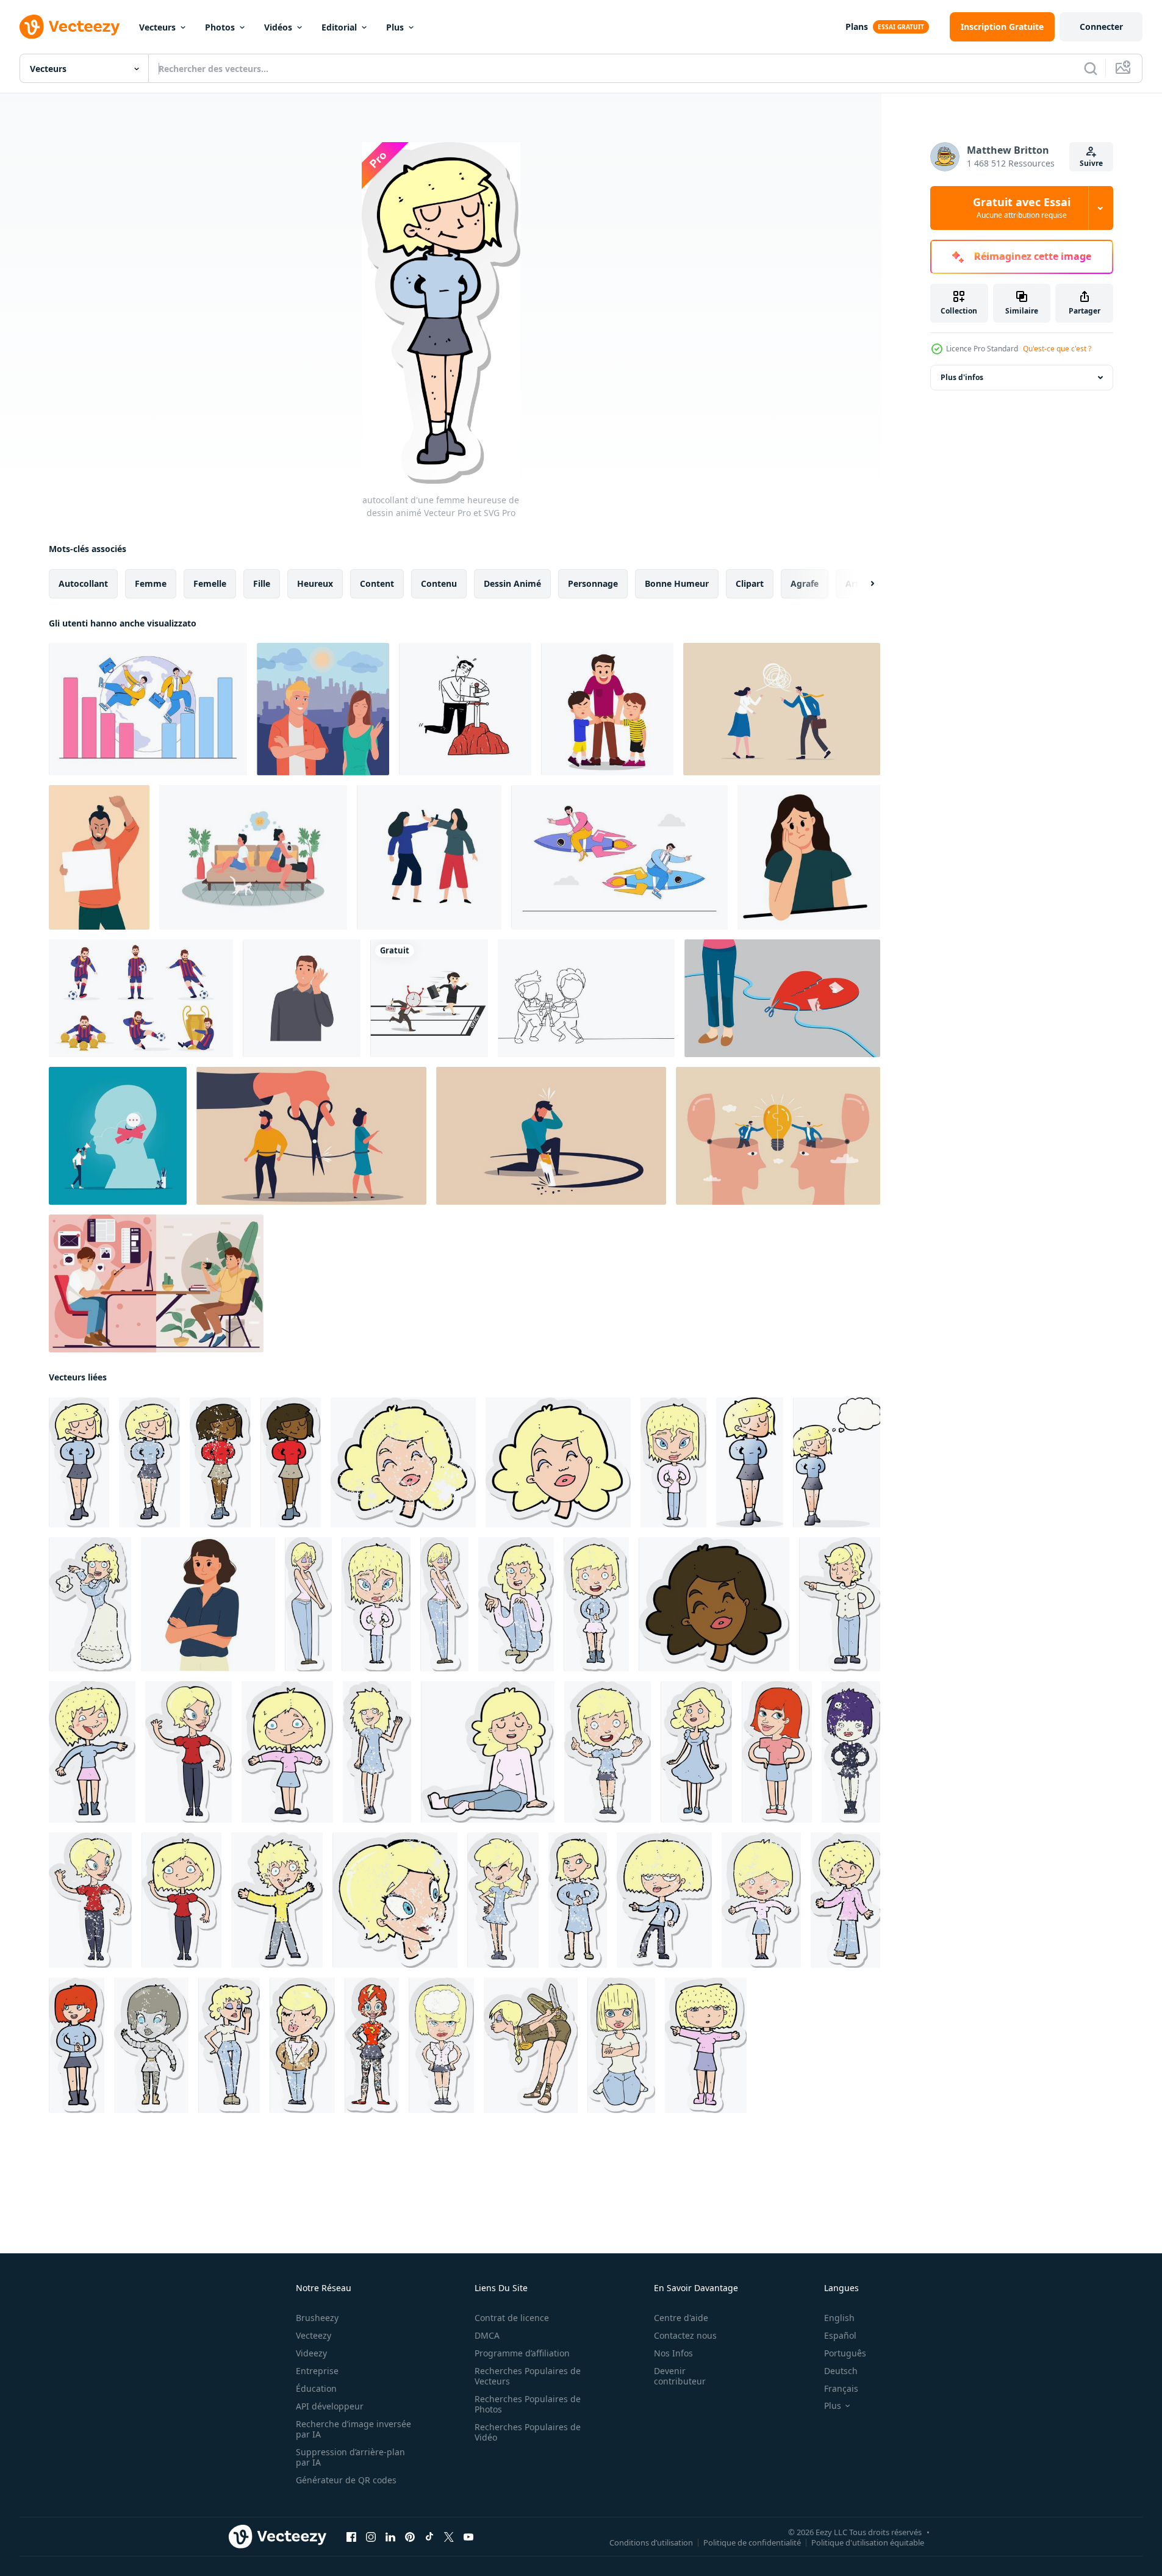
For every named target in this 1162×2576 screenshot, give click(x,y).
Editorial (339, 27)
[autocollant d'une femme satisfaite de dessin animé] (673, 1462)
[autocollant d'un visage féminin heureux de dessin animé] (558, 1462)
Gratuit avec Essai (1022, 208)
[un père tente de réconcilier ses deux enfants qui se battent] (607, 709)
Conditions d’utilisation (651, 2542)
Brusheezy (317, 2318)
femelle (210, 583)
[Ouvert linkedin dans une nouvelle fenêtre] (390, 2537)
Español (840, 2335)
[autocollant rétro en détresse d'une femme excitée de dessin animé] (596, 1604)
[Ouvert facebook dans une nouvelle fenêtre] (351, 2537)
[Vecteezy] (70, 27)
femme (151, 583)
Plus (395, 27)
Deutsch (841, 2371)
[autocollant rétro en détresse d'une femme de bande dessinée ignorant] (229, 2045)
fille (262, 583)
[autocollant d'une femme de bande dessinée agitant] (188, 1752)
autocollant (83, 583)
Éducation (316, 2388)
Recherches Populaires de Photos (528, 2404)
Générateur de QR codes (346, 2480)
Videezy (311, 2353)
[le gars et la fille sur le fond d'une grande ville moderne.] (323, 709)
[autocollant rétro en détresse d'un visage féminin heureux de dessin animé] (403, 1462)
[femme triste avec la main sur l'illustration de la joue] (809, 857)
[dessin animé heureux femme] (750, 1462)
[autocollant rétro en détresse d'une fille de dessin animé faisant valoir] (503, 1900)
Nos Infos (673, 2353)
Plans (857, 27)
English (839, 2318)
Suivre (1091, 163)
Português (845, 2353)
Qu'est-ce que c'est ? (1057, 349)
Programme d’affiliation (522, 2353)
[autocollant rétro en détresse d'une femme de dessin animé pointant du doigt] (608, 1752)
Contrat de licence (512, 2318)
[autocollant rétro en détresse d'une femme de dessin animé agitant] (90, 1900)
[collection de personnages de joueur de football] (141, 998)
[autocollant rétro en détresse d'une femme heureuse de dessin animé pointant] (664, 1900)
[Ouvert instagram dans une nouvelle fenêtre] (371, 2537)
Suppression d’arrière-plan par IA (350, 2457)
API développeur (330, 2406)
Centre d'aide (681, 2318)
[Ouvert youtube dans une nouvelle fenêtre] (468, 2537)
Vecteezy (314, 2335)
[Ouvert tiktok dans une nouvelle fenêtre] (429, 2537)
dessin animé (512, 583)
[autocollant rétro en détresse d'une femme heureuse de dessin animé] (149, 1462)
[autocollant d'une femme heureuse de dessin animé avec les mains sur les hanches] (777, 1752)
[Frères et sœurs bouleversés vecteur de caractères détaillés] (253, 857)
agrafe (805, 583)
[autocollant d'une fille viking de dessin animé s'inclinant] (531, 2045)
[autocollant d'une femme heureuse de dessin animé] (79, 1462)
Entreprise (317, 2371)
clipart (750, 583)
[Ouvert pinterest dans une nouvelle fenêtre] (410, 2537)
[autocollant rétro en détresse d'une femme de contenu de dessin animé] (444, 1604)
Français (841, 2388)
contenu (439, 583)
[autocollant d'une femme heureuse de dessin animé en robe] (696, 1752)
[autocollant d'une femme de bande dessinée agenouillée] (621, 2045)
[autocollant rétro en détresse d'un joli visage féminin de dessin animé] (395, 1900)
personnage (593, 583)
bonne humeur (677, 583)
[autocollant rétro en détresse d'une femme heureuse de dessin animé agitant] (377, 1752)
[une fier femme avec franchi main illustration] (208, 1604)
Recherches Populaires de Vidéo (528, 2432)
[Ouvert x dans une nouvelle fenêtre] (449, 2537)
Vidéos (278, 27)
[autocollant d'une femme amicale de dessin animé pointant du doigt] (840, 1604)
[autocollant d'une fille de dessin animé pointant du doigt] (706, 2045)
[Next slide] (862, 584)
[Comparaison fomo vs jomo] (156, 1283)
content (377, 583)
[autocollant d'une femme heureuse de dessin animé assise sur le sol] (488, 1752)
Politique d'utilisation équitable (868, 2542)
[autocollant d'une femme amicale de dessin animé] (77, 2045)
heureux (315, 583)
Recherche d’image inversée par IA (353, 2429)
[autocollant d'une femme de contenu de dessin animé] (308, 1604)
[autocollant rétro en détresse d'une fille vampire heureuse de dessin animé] (851, 1752)
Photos (220, 27)
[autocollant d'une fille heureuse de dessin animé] (287, 1752)
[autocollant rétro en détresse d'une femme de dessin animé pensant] (441, 2045)
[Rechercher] (1091, 68)
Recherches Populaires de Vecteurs (528, 2376)
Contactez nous (685, 2335)
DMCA (487, 2335)
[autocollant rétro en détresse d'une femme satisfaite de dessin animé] (376, 1604)
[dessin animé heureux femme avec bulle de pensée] (837, 1462)
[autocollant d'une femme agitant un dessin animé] (92, 1752)
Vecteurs (157, 27)
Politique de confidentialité (752, 2542)
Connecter (1101, 27)
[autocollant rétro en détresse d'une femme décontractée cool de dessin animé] (302, 2045)
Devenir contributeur (680, 2376)
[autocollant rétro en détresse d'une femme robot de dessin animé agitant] (151, 2045)
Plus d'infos (962, 377)
